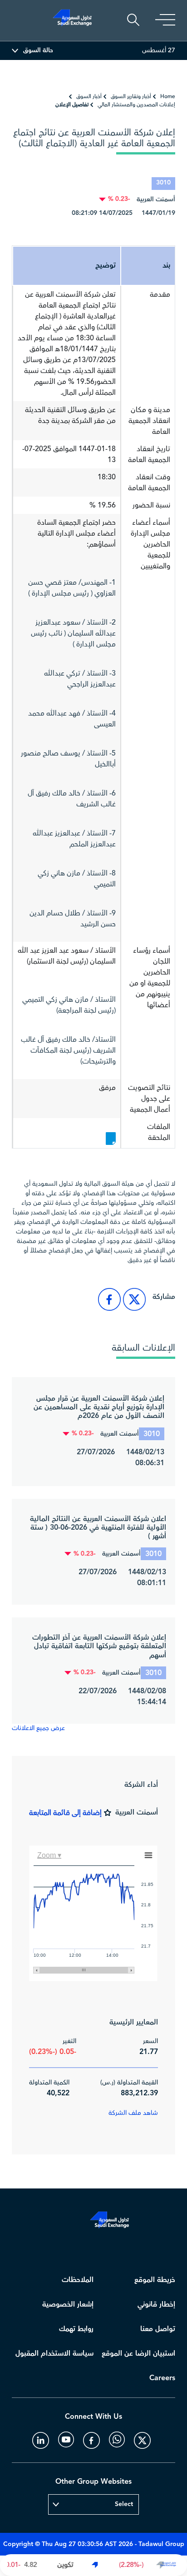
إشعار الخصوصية (68, 2305)
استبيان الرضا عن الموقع (138, 2354)
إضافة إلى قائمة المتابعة (65, 1813)
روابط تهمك (76, 2329)
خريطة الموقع (155, 2280)
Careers (162, 2378)
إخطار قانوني (156, 2305)
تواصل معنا (158, 2329)
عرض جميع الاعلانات (38, 1728)
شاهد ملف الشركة (133, 2113)
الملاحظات (78, 2280)
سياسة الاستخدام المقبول (54, 2354)
